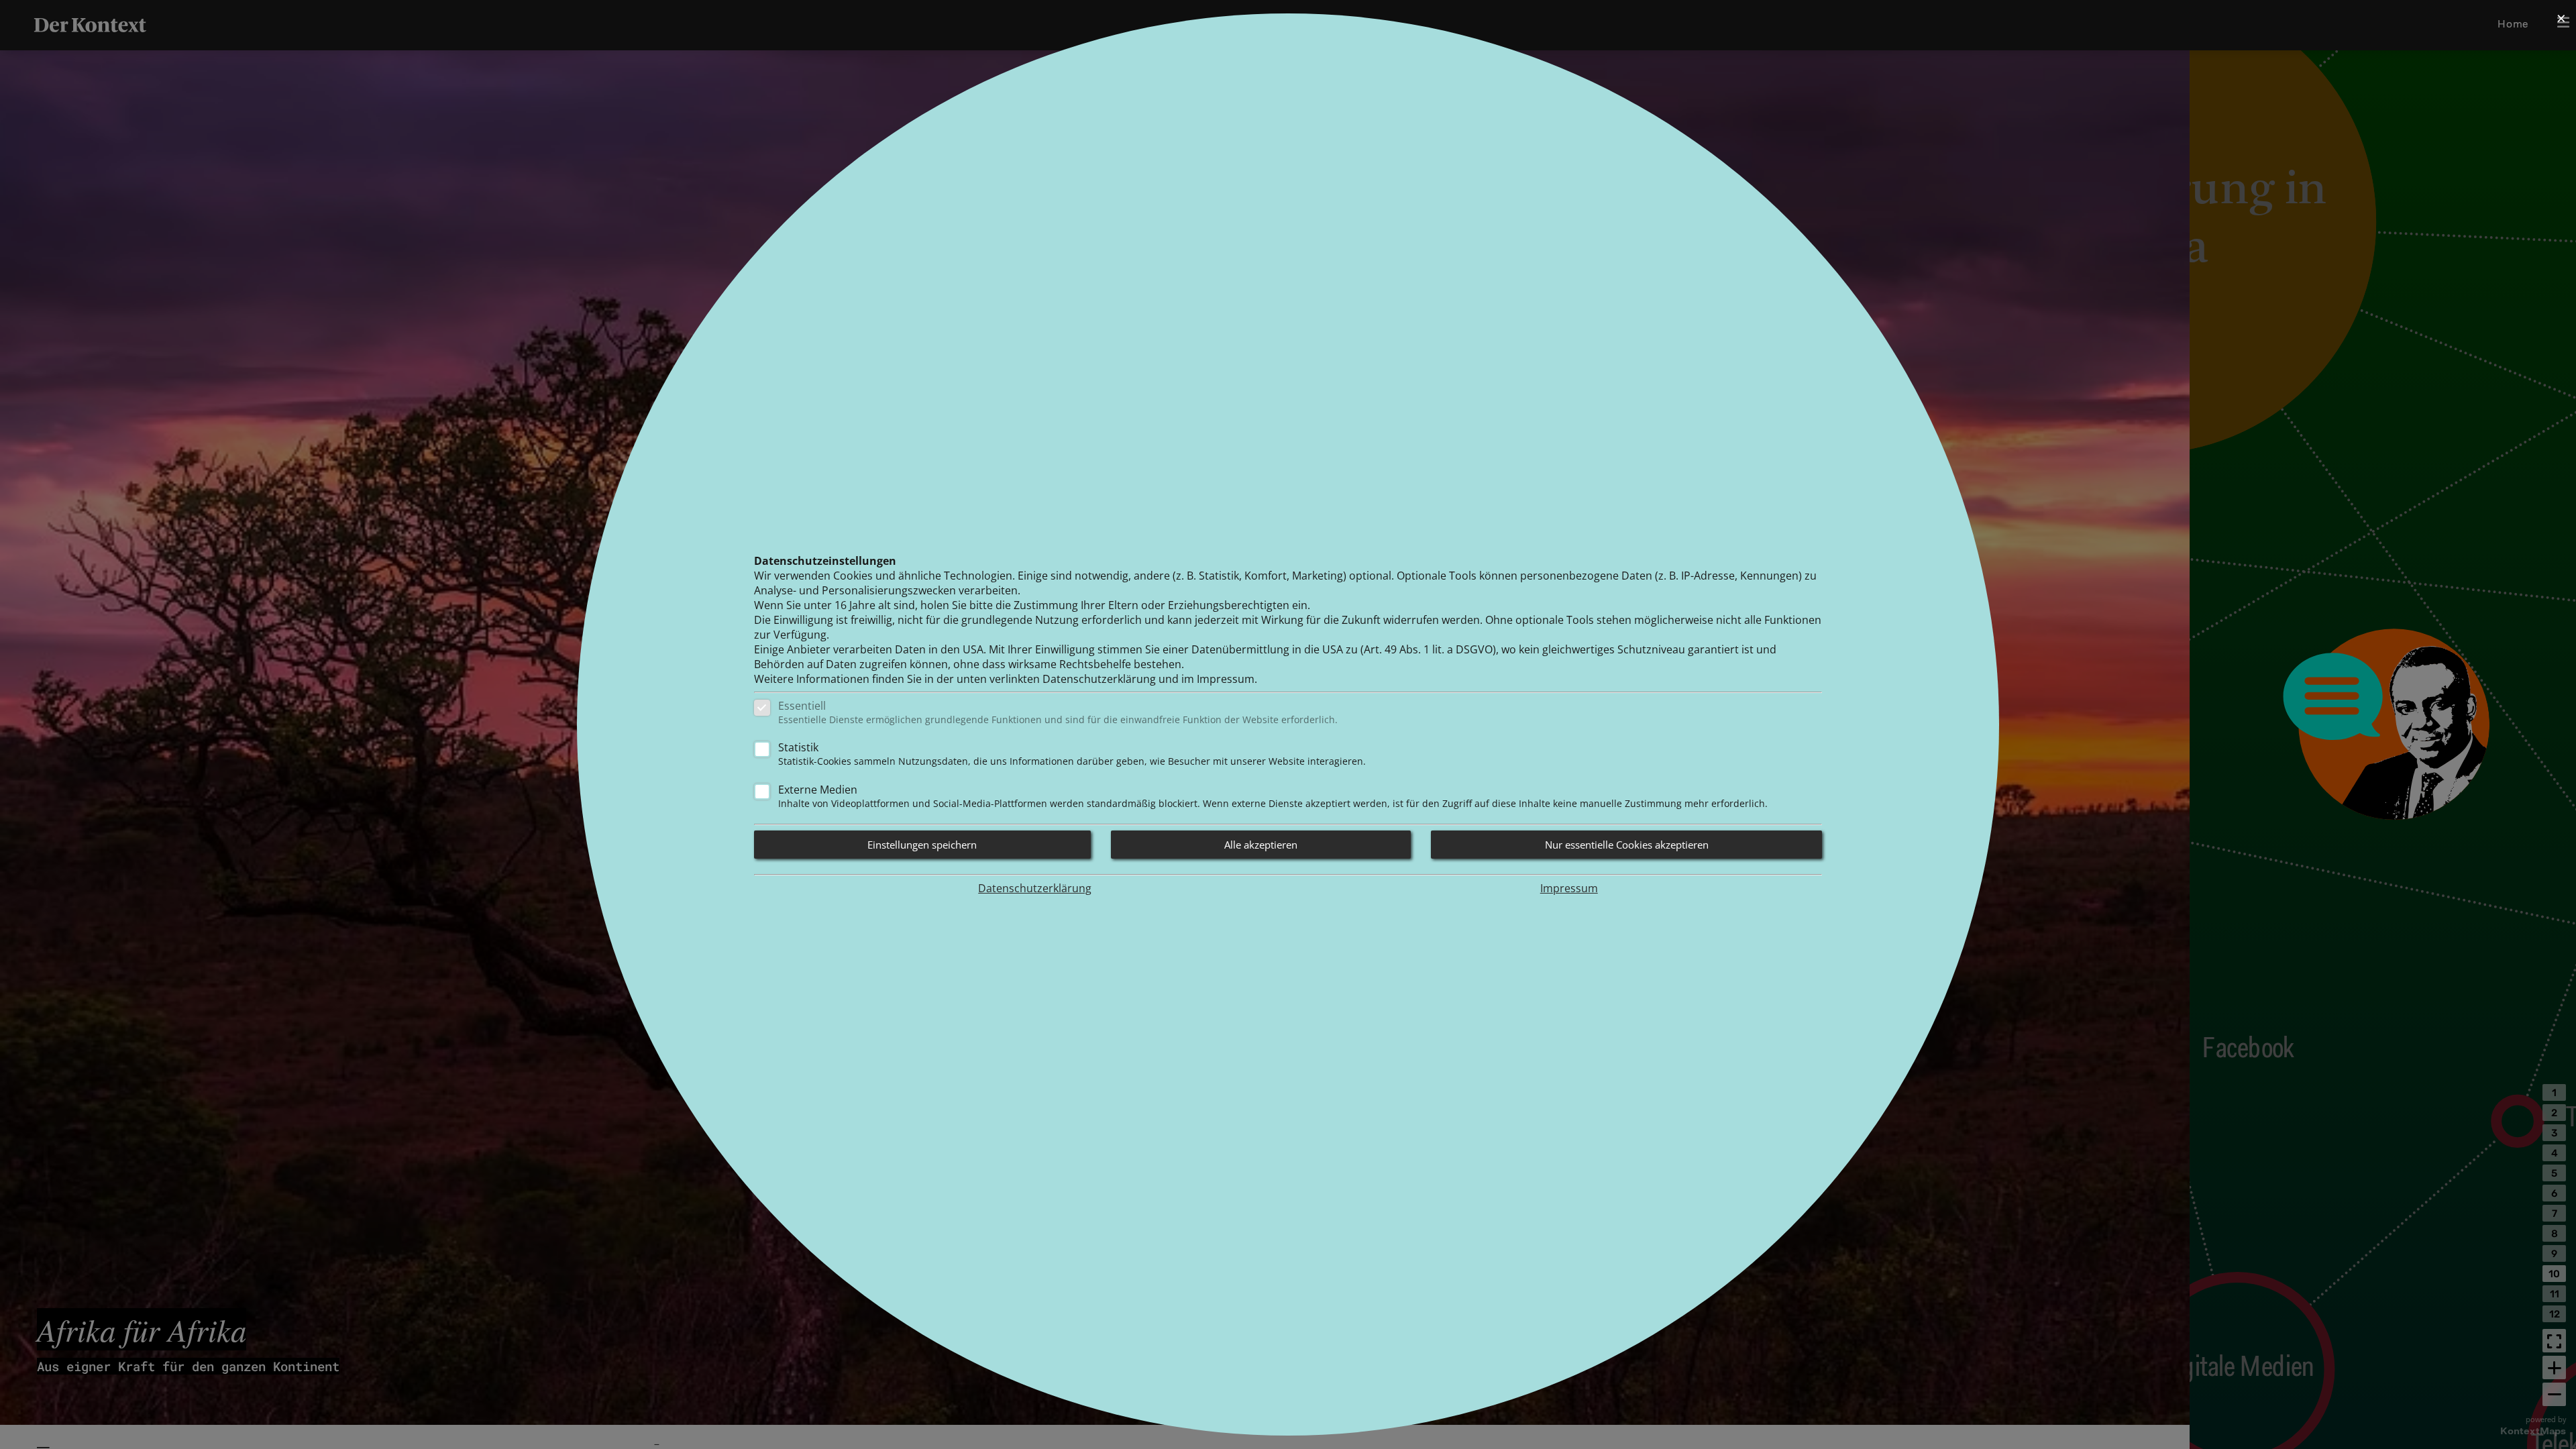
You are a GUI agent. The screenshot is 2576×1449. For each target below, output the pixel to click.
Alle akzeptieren (1261, 845)
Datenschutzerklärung (1035, 888)
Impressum (1569, 888)
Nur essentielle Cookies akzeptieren (1627, 845)
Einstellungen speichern (922, 845)
